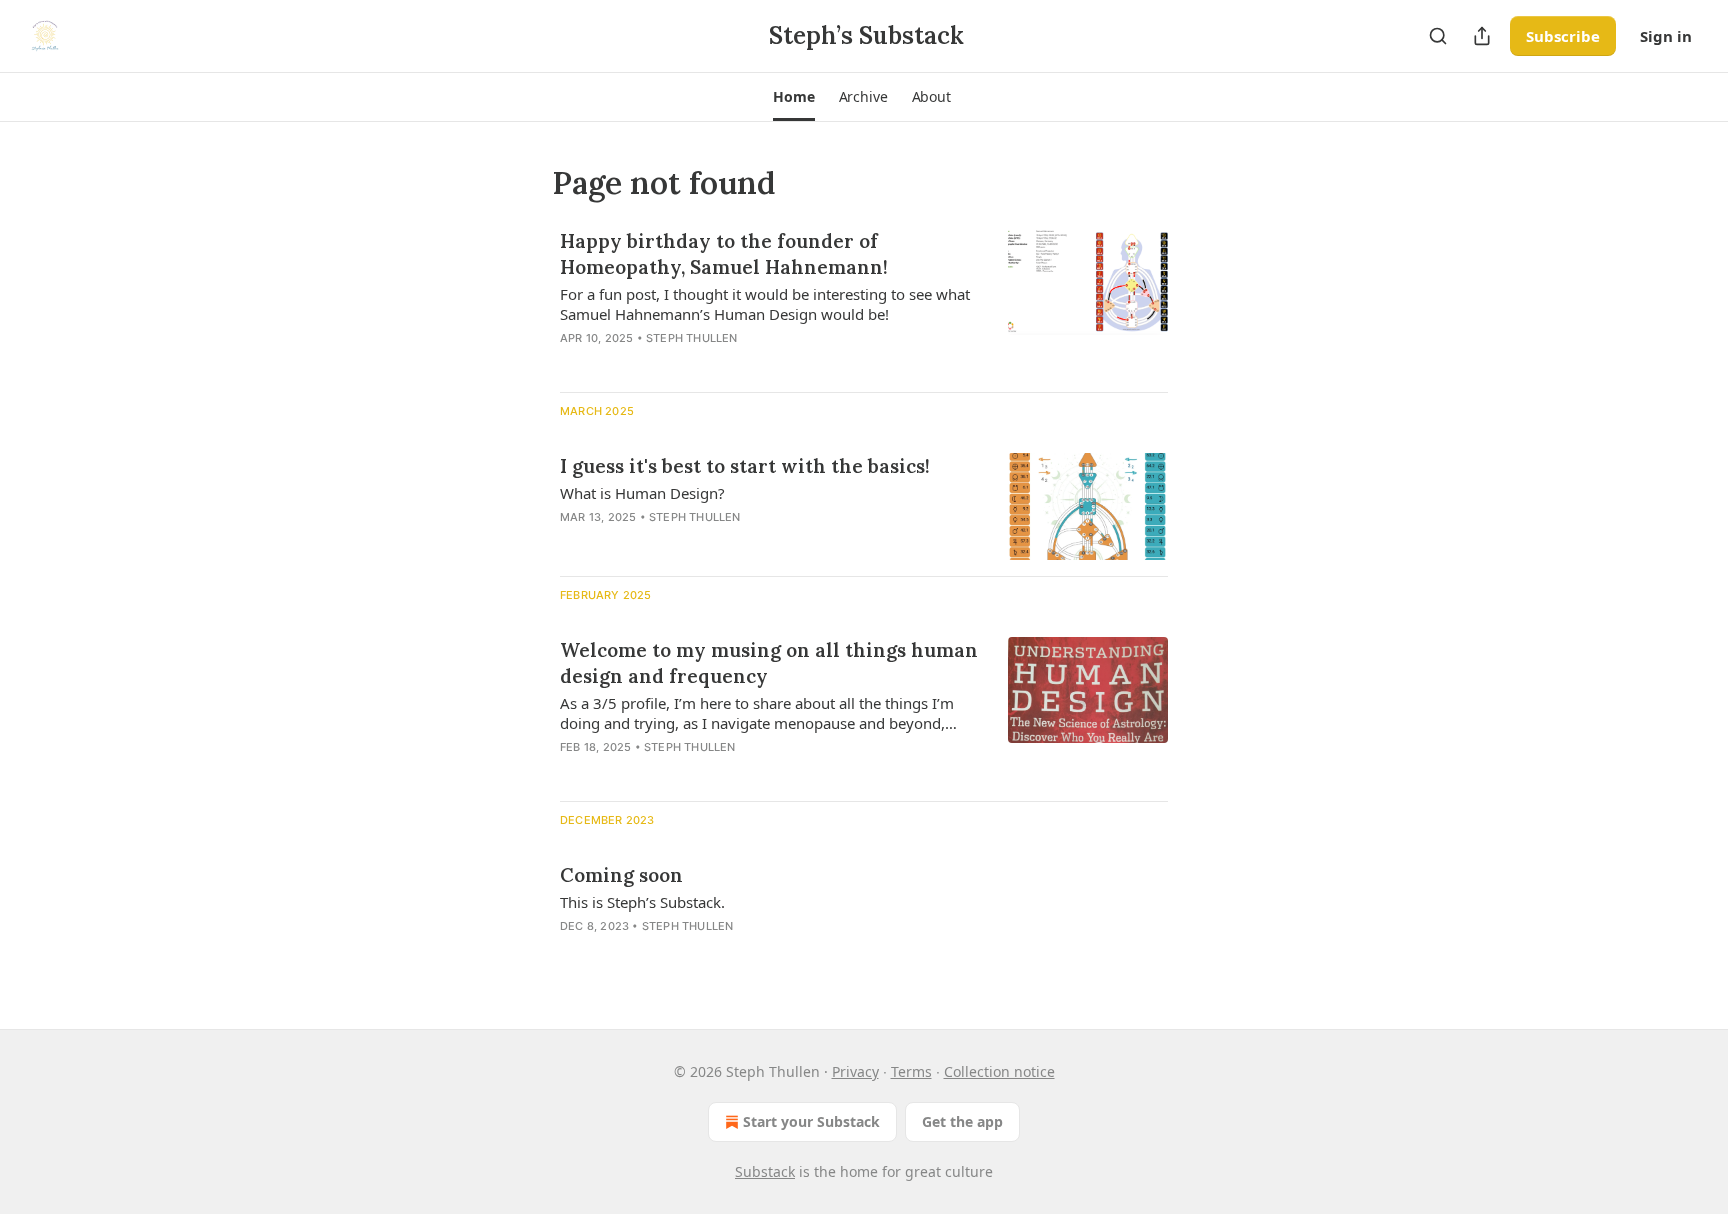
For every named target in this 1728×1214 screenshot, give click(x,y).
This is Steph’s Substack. (642, 902)
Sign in (1666, 36)
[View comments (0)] (706, 364)
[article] (864, 302)
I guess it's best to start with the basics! (745, 466)
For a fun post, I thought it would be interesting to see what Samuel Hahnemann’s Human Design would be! (765, 304)
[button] (793, 97)
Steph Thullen (692, 338)
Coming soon (621, 875)
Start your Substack (811, 1121)
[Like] (573, 364)
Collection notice (999, 1071)
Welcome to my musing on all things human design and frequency (769, 663)
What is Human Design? (642, 493)
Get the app (962, 1121)
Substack (765, 1171)
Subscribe (1563, 36)
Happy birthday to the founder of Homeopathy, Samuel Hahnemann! (724, 254)
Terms (911, 1071)
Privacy (855, 1071)
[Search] (1438, 36)
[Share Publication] (1482, 36)
